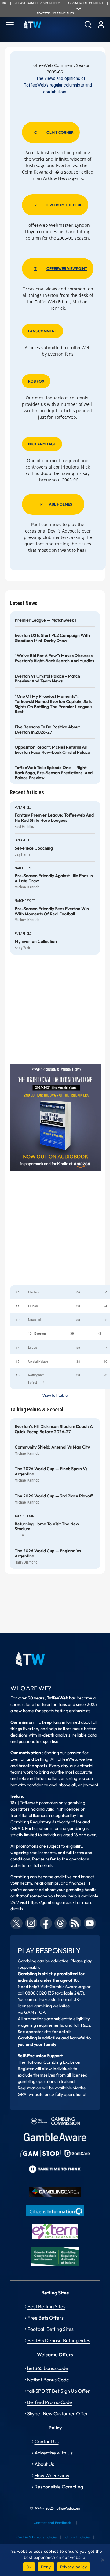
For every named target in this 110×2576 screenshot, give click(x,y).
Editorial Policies (77, 2537)
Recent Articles (27, 792)
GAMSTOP (34, 2012)
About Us (44, 2464)
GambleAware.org (68, 1987)
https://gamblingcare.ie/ (51, 1902)
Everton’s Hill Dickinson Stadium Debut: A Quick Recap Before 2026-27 (54, 1429)
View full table (55, 1395)
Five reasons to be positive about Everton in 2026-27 (47, 730)
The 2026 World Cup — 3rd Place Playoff (54, 1496)
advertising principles (55, 13)
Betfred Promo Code (50, 2402)
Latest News (24, 603)
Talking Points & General (37, 1410)
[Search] (88, 25)
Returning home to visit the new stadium (47, 1527)
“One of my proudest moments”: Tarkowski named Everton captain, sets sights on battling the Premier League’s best (53, 704)
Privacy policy (74, 2567)
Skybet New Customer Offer (58, 2413)
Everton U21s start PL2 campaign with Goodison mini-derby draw (52, 638)
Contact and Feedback (52, 2523)
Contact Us (47, 2441)
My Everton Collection (36, 942)
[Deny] (102, 2560)
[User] (101, 25)
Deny (46, 2567)
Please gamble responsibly (37, 3)
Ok (29, 2567)
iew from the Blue (58, 205)
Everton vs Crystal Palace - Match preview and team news (47, 679)
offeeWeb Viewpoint (61, 269)
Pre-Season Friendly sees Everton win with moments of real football (52, 911)
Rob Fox (36, 381)
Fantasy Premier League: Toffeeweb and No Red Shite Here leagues (54, 818)
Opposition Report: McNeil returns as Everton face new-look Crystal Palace (52, 750)
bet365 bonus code (48, 2368)
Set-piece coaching (34, 848)
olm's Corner (54, 132)
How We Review (52, 2475)
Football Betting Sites (51, 2329)
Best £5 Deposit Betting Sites (59, 2340)
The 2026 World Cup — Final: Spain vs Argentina (51, 1471)
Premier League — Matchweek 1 (46, 620)
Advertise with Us (54, 2453)
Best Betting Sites (46, 2306)
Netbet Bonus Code (48, 2380)
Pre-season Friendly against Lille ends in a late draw (54, 878)
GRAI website (31, 2094)
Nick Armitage (42, 444)
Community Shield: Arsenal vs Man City (52, 1447)
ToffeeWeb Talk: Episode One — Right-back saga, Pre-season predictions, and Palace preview (54, 773)
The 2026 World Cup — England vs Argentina (48, 1553)
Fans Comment (43, 331)
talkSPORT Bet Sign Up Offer (59, 2391)
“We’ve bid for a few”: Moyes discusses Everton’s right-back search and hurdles (54, 658)
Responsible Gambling (59, 2487)
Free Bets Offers (46, 2318)
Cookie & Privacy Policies (37, 2537)
